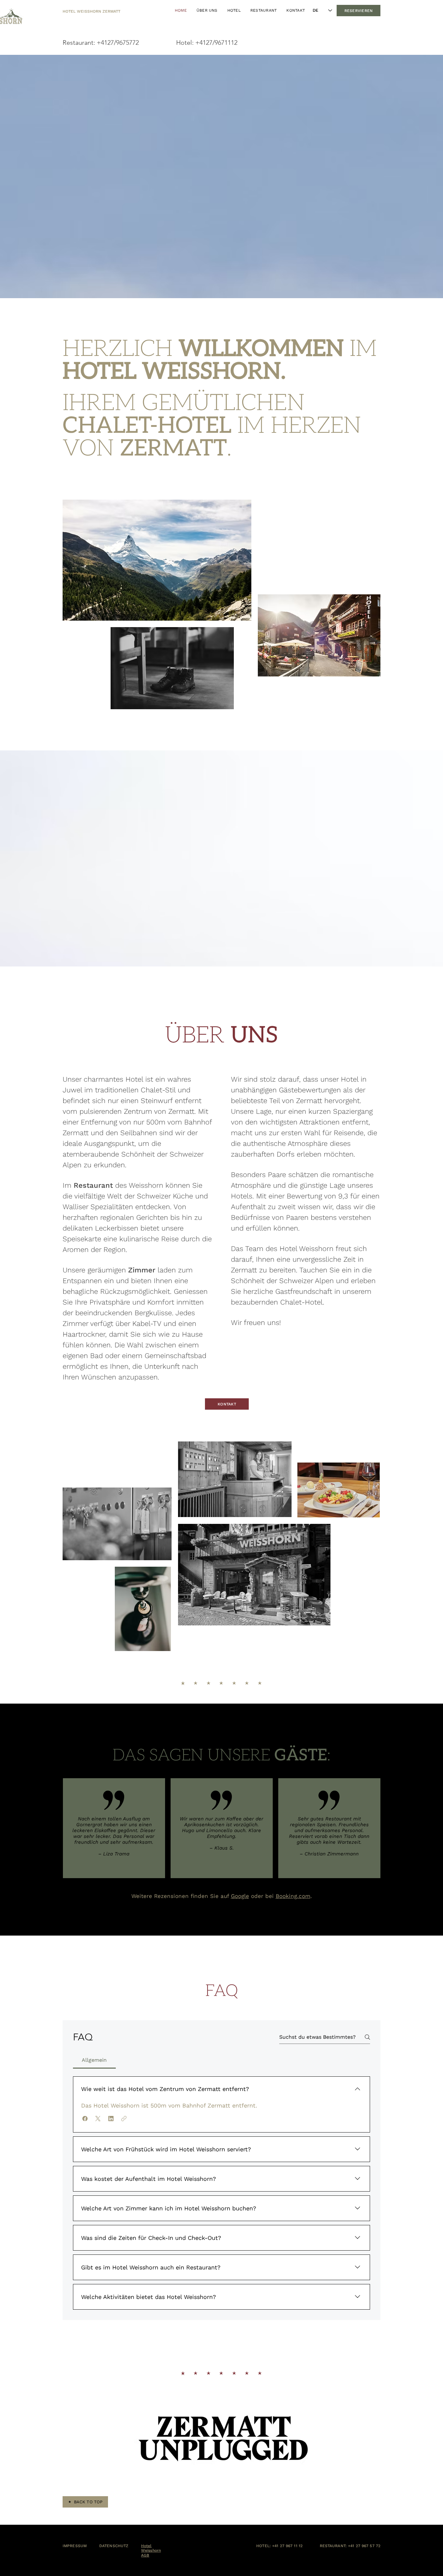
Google (240, 1896)
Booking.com (293, 1896)
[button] (85, 2119)
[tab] (94, 2060)
